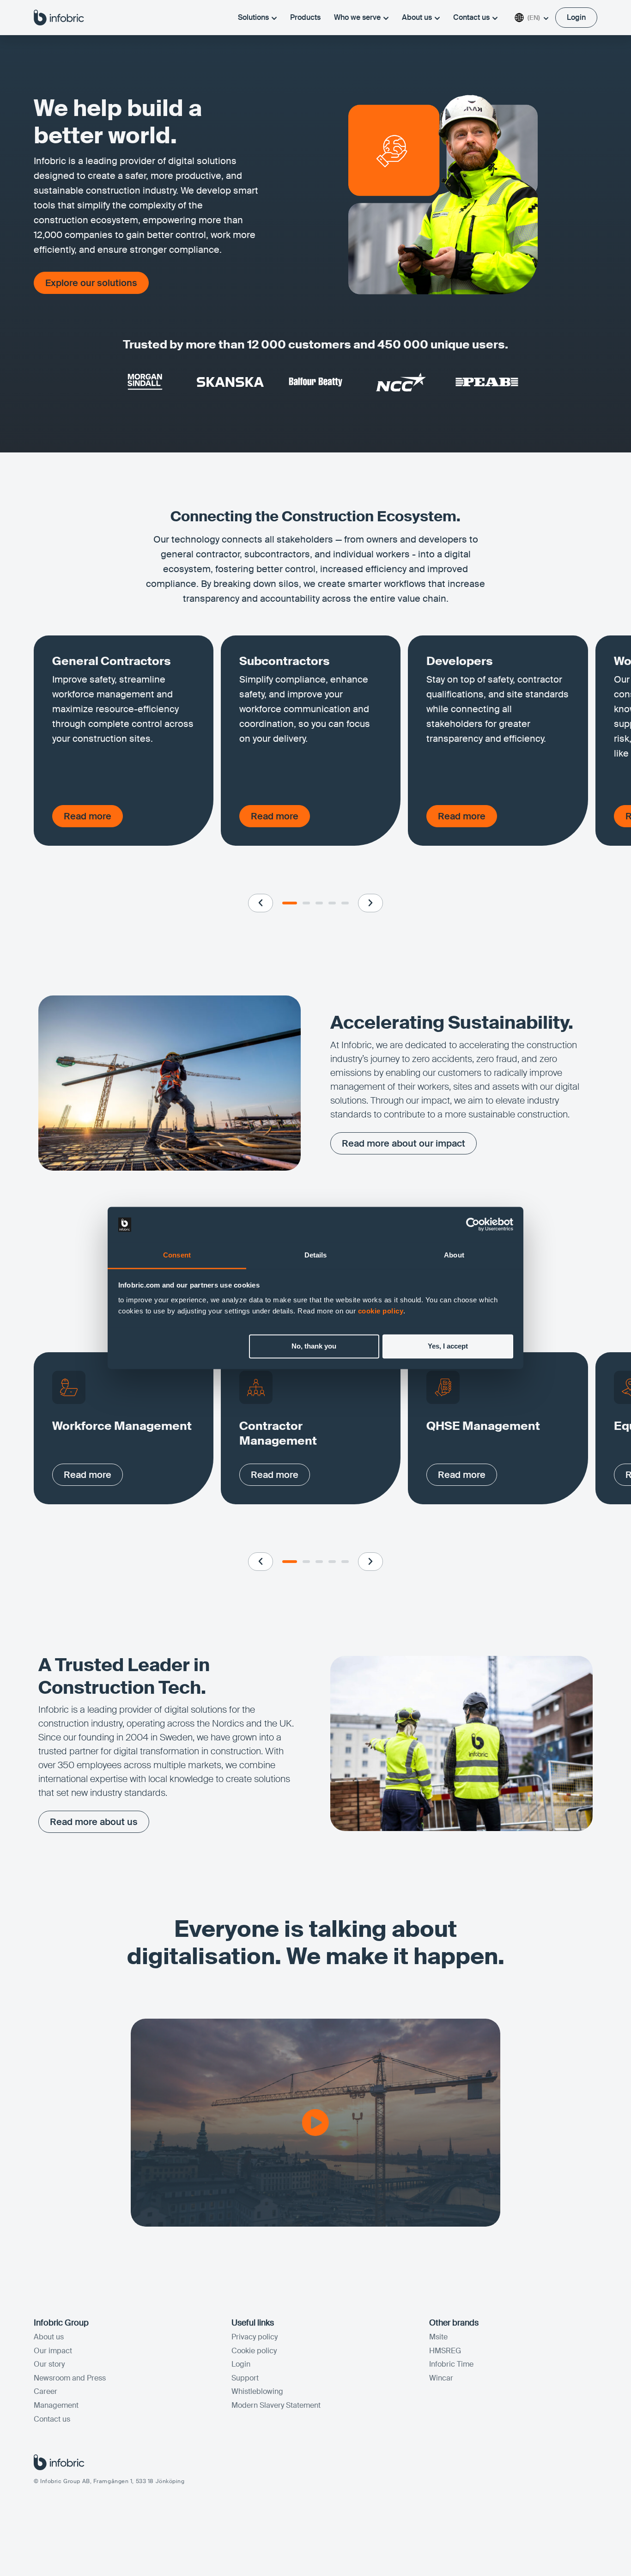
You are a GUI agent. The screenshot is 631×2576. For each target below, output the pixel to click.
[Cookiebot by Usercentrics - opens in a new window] (473, 1225)
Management (56, 2405)
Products (305, 17)
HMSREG (445, 2351)
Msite (438, 2337)
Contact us (471, 17)
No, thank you (314, 1346)
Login (241, 2364)
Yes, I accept (448, 1346)
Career (46, 2391)
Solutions (253, 17)
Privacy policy (255, 2337)
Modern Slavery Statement (276, 2405)
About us (417, 17)
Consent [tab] (177, 1255)
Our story (49, 2364)
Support (245, 2378)
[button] (261, 903)
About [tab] (454, 1255)
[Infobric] (59, 17)
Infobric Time (451, 2364)
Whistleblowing (257, 2391)
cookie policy (381, 1311)
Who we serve (357, 17)
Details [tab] (316, 1255)
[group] (124, 741)
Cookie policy (254, 2351)
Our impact (53, 2351)
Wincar (441, 2378)
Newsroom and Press (70, 2378)
